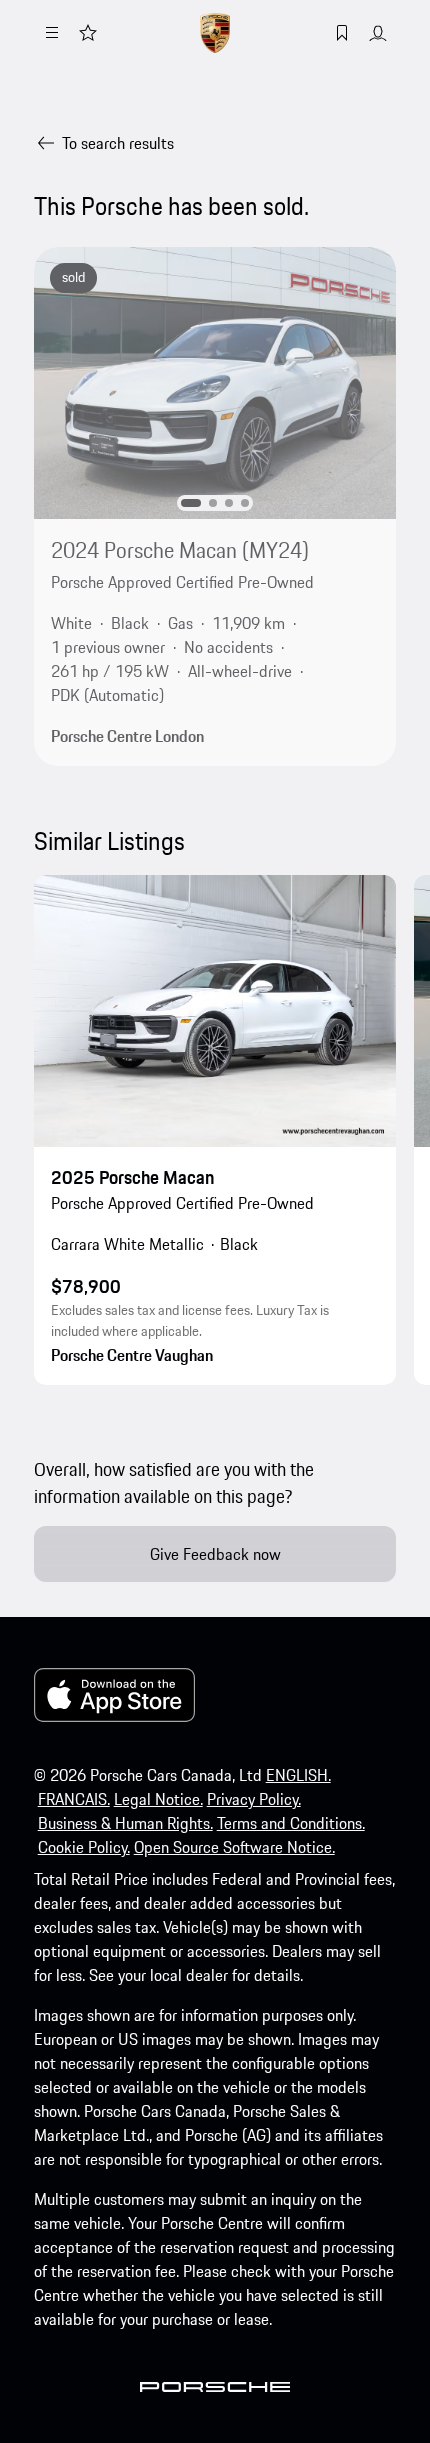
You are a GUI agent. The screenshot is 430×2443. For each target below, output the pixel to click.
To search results (118, 143)
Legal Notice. (158, 1799)
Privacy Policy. (254, 1799)
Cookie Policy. (84, 1847)
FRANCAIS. (74, 1799)
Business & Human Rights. (125, 1823)
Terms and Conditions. (291, 1823)
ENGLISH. (298, 1775)
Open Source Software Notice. (234, 1847)
